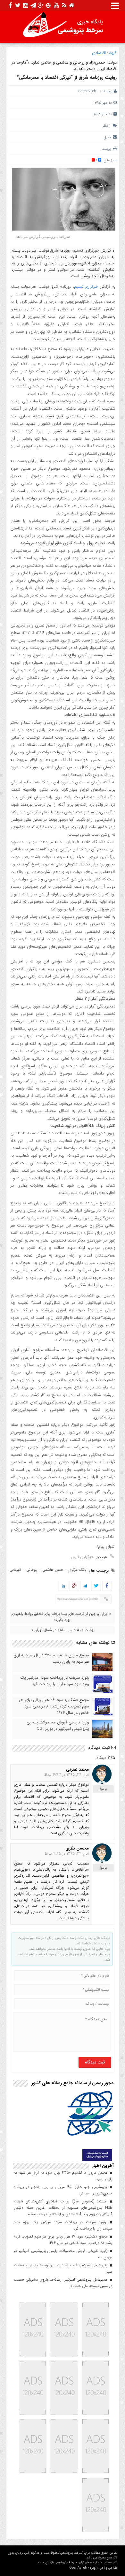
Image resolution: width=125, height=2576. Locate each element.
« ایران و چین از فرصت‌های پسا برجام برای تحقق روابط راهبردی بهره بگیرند (61, 1617)
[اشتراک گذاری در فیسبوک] (107, 1586)
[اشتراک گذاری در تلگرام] (85, 1586)
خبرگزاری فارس (82, 1557)
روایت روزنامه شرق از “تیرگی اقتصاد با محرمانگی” (67, 78)
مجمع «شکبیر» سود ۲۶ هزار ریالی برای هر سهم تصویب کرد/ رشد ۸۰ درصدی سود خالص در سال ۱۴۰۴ (54, 1706)
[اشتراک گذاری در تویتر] (96, 1586)
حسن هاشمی (53, 1570)
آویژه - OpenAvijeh (83, 2568)
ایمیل (108, 137)
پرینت (107, 149)
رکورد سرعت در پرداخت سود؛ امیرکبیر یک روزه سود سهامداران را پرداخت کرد (55, 1681)
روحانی (32, 1570)
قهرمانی (15, 1570)
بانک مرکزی (78, 1570)
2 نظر (107, 126)
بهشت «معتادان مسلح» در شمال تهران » (63, 1630)
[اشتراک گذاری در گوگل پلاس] (74, 1586)
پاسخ (103, 1789)
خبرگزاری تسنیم (86, 287)
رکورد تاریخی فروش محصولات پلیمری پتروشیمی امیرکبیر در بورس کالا (58, 1726)
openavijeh (87, 91)
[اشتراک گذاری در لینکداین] (63, 1586)
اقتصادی (99, 53)
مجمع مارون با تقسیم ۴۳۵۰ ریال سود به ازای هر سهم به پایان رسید (51, 1659)
